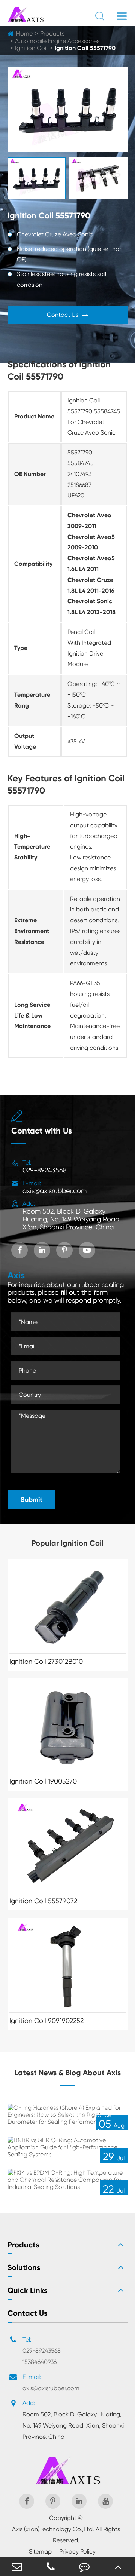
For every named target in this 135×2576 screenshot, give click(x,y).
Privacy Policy (77, 2552)
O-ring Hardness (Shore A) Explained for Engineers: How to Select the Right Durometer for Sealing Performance (66, 2107)
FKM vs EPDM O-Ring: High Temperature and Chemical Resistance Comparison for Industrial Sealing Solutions (65, 2168)
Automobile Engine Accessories (57, 41)
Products (52, 33)
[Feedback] (84, 2566)
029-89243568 (45, 1170)
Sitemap (40, 2552)
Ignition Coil (31, 48)
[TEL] (51, 2566)
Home (24, 33)
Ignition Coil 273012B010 (46, 1661)
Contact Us (67, 315)
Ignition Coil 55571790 (85, 48)
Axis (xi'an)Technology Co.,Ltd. (53, 2529)
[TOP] (118, 2566)
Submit (31, 1500)
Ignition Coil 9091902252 (46, 2020)
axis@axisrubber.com (55, 1191)
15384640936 (40, 2362)
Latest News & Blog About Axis (67, 2073)
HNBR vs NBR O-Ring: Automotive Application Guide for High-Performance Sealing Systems (61, 2140)
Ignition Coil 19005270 (43, 1781)
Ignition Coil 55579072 (43, 1901)
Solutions (24, 2267)
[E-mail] (17, 2566)
